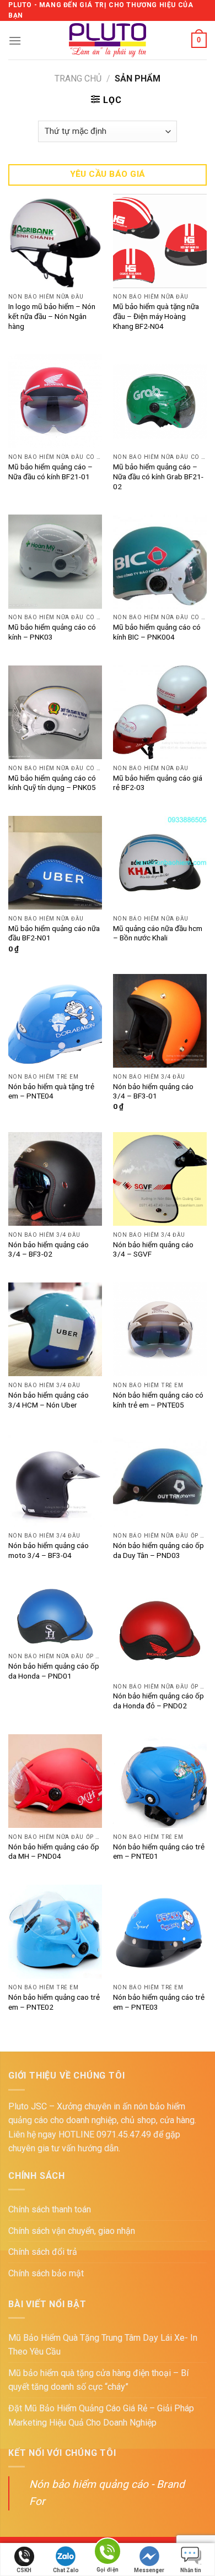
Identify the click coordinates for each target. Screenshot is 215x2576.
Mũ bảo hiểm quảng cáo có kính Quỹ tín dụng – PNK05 (52, 783)
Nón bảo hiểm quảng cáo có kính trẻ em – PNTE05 (158, 1400)
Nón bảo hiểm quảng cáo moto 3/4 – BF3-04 (49, 1550)
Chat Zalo (66, 2570)
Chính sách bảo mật (46, 2273)
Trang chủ (78, 79)
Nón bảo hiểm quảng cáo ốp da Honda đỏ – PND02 (158, 1701)
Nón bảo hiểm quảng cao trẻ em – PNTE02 (54, 2002)
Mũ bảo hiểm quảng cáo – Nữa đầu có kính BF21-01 (50, 472)
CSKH (24, 2570)
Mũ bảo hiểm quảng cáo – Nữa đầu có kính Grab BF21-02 (158, 476)
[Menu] (15, 40)
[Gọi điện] (108, 2553)
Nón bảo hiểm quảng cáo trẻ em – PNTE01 (159, 1852)
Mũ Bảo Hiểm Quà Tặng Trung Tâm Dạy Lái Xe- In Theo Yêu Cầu (103, 2345)
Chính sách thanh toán (50, 2209)
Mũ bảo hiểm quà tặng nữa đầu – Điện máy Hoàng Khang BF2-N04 (156, 316)
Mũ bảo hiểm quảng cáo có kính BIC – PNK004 (157, 632)
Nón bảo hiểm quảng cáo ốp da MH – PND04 (54, 1852)
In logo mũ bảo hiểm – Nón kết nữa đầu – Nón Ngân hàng (52, 316)
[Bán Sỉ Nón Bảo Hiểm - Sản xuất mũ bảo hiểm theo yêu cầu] (108, 40)
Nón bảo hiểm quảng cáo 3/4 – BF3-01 (153, 1091)
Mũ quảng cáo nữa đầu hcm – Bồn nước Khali (158, 933)
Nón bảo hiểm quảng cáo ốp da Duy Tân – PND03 (158, 1550)
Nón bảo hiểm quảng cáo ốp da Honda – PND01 (54, 1671)
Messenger (149, 2570)
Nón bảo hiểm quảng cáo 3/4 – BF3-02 (49, 1249)
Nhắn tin (191, 2570)
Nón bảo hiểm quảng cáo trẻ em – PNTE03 (159, 2002)
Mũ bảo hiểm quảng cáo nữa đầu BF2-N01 (54, 933)
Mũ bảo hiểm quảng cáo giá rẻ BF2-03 (158, 783)
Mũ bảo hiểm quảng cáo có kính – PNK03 (52, 632)
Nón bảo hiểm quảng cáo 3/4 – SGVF (153, 1249)
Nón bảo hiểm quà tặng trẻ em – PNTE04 (51, 1091)
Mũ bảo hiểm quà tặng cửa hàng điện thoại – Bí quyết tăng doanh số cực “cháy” (98, 2380)
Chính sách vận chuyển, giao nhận (72, 2231)
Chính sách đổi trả (43, 2252)
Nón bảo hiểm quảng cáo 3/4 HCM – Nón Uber (49, 1400)
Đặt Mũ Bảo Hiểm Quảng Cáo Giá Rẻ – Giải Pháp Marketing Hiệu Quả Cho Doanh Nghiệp (101, 2415)
